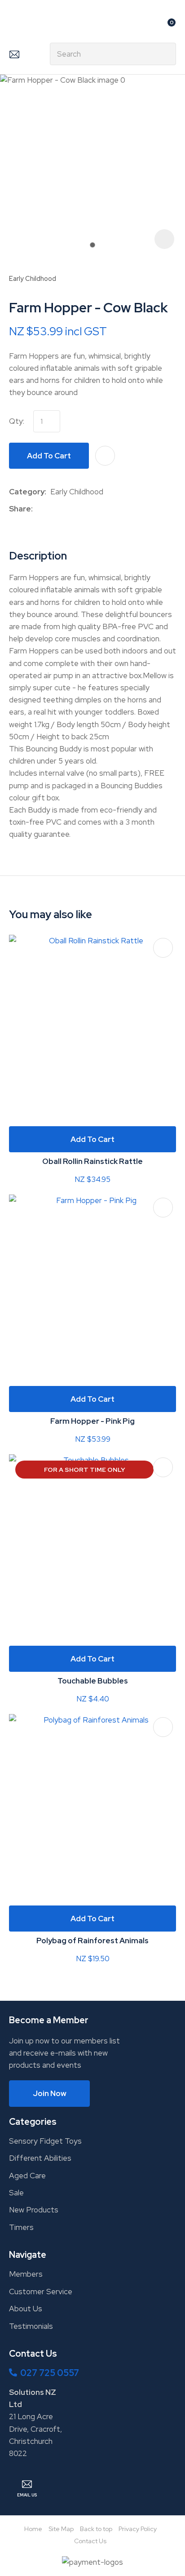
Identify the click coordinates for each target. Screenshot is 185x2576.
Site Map (61, 2529)
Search (165, 54)
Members (26, 2274)
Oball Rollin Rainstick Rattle (92, 1161)
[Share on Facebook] (38, 509)
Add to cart (49, 456)
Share (20, 509)
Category (27, 492)
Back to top (96, 2529)
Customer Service (41, 2292)
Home (33, 2529)
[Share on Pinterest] (78, 509)
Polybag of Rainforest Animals (92, 1941)
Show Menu (14, 25)
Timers (21, 2227)
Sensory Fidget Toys (45, 2141)
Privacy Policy (138, 2529)
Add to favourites (163, 948)
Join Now (50, 2093)
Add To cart (92, 1139)
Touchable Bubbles (93, 1681)
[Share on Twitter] (51, 509)
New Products (34, 2210)
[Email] (64, 509)
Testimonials (31, 2326)
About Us (26, 2309)
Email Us (14, 54)
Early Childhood (33, 278)
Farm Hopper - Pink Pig (92, 1421)
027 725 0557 (50, 2373)
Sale (16, 2193)
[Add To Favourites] (105, 456)
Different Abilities (40, 2158)
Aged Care (27, 2176)
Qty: (17, 421)
